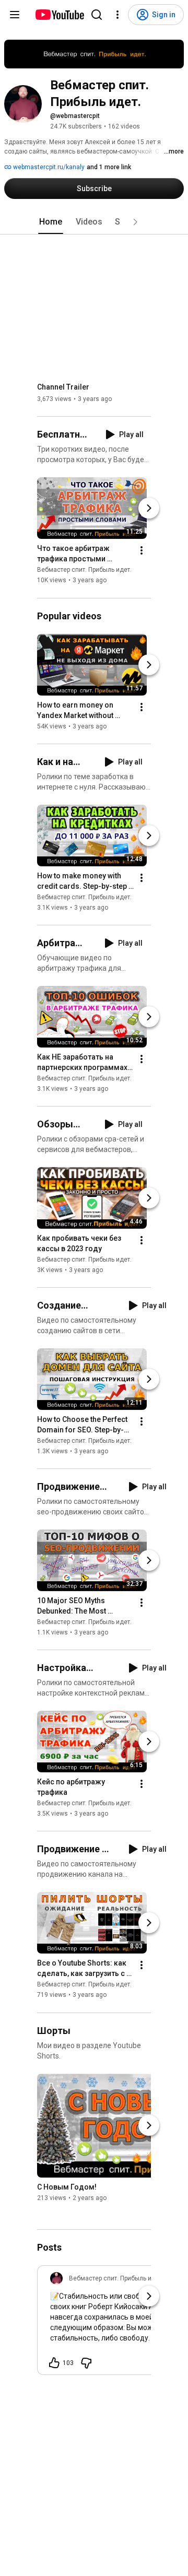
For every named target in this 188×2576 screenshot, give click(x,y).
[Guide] (15, 15)
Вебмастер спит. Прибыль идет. (84, 570)
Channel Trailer (63, 387)
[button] (135, 222)
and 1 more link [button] (109, 167)
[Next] (149, 509)
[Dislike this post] (86, 2363)
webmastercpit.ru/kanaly (48, 167)
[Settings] (118, 15)
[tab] (51, 222)
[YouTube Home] (59, 15)
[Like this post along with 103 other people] (54, 2363)
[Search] (97, 15)
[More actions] (142, 551)
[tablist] (94, 222)
